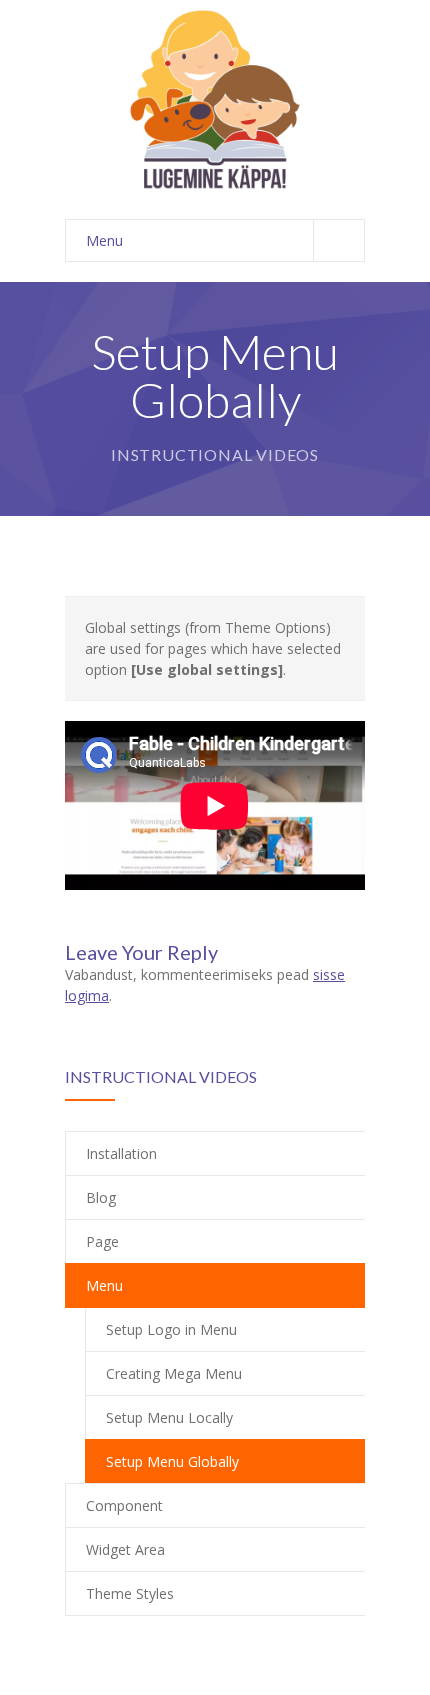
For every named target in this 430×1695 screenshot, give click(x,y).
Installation (121, 1153)
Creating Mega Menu (174, 1373)
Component (124, 1505)
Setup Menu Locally (169, 1417)
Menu (104, 240)
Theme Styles (130, 1593)
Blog (101, 1197)
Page (102, 1241)
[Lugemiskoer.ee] (215, 100)
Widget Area (125, 1549)
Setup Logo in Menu (171, 1329)
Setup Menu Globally (172, 1461)
